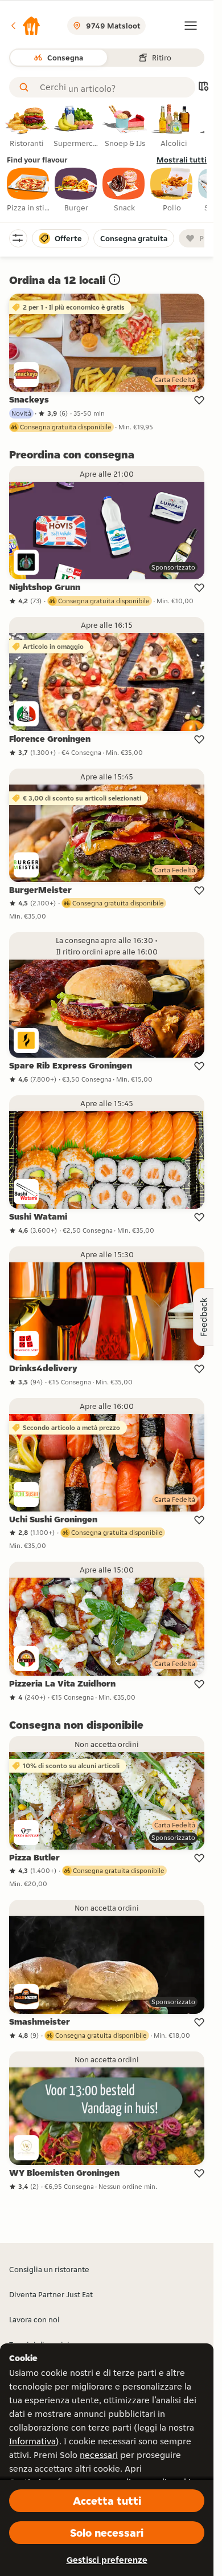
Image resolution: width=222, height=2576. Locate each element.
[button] (25, 26)
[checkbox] (28, 190)
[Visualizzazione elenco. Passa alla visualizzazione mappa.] (203, 88)
